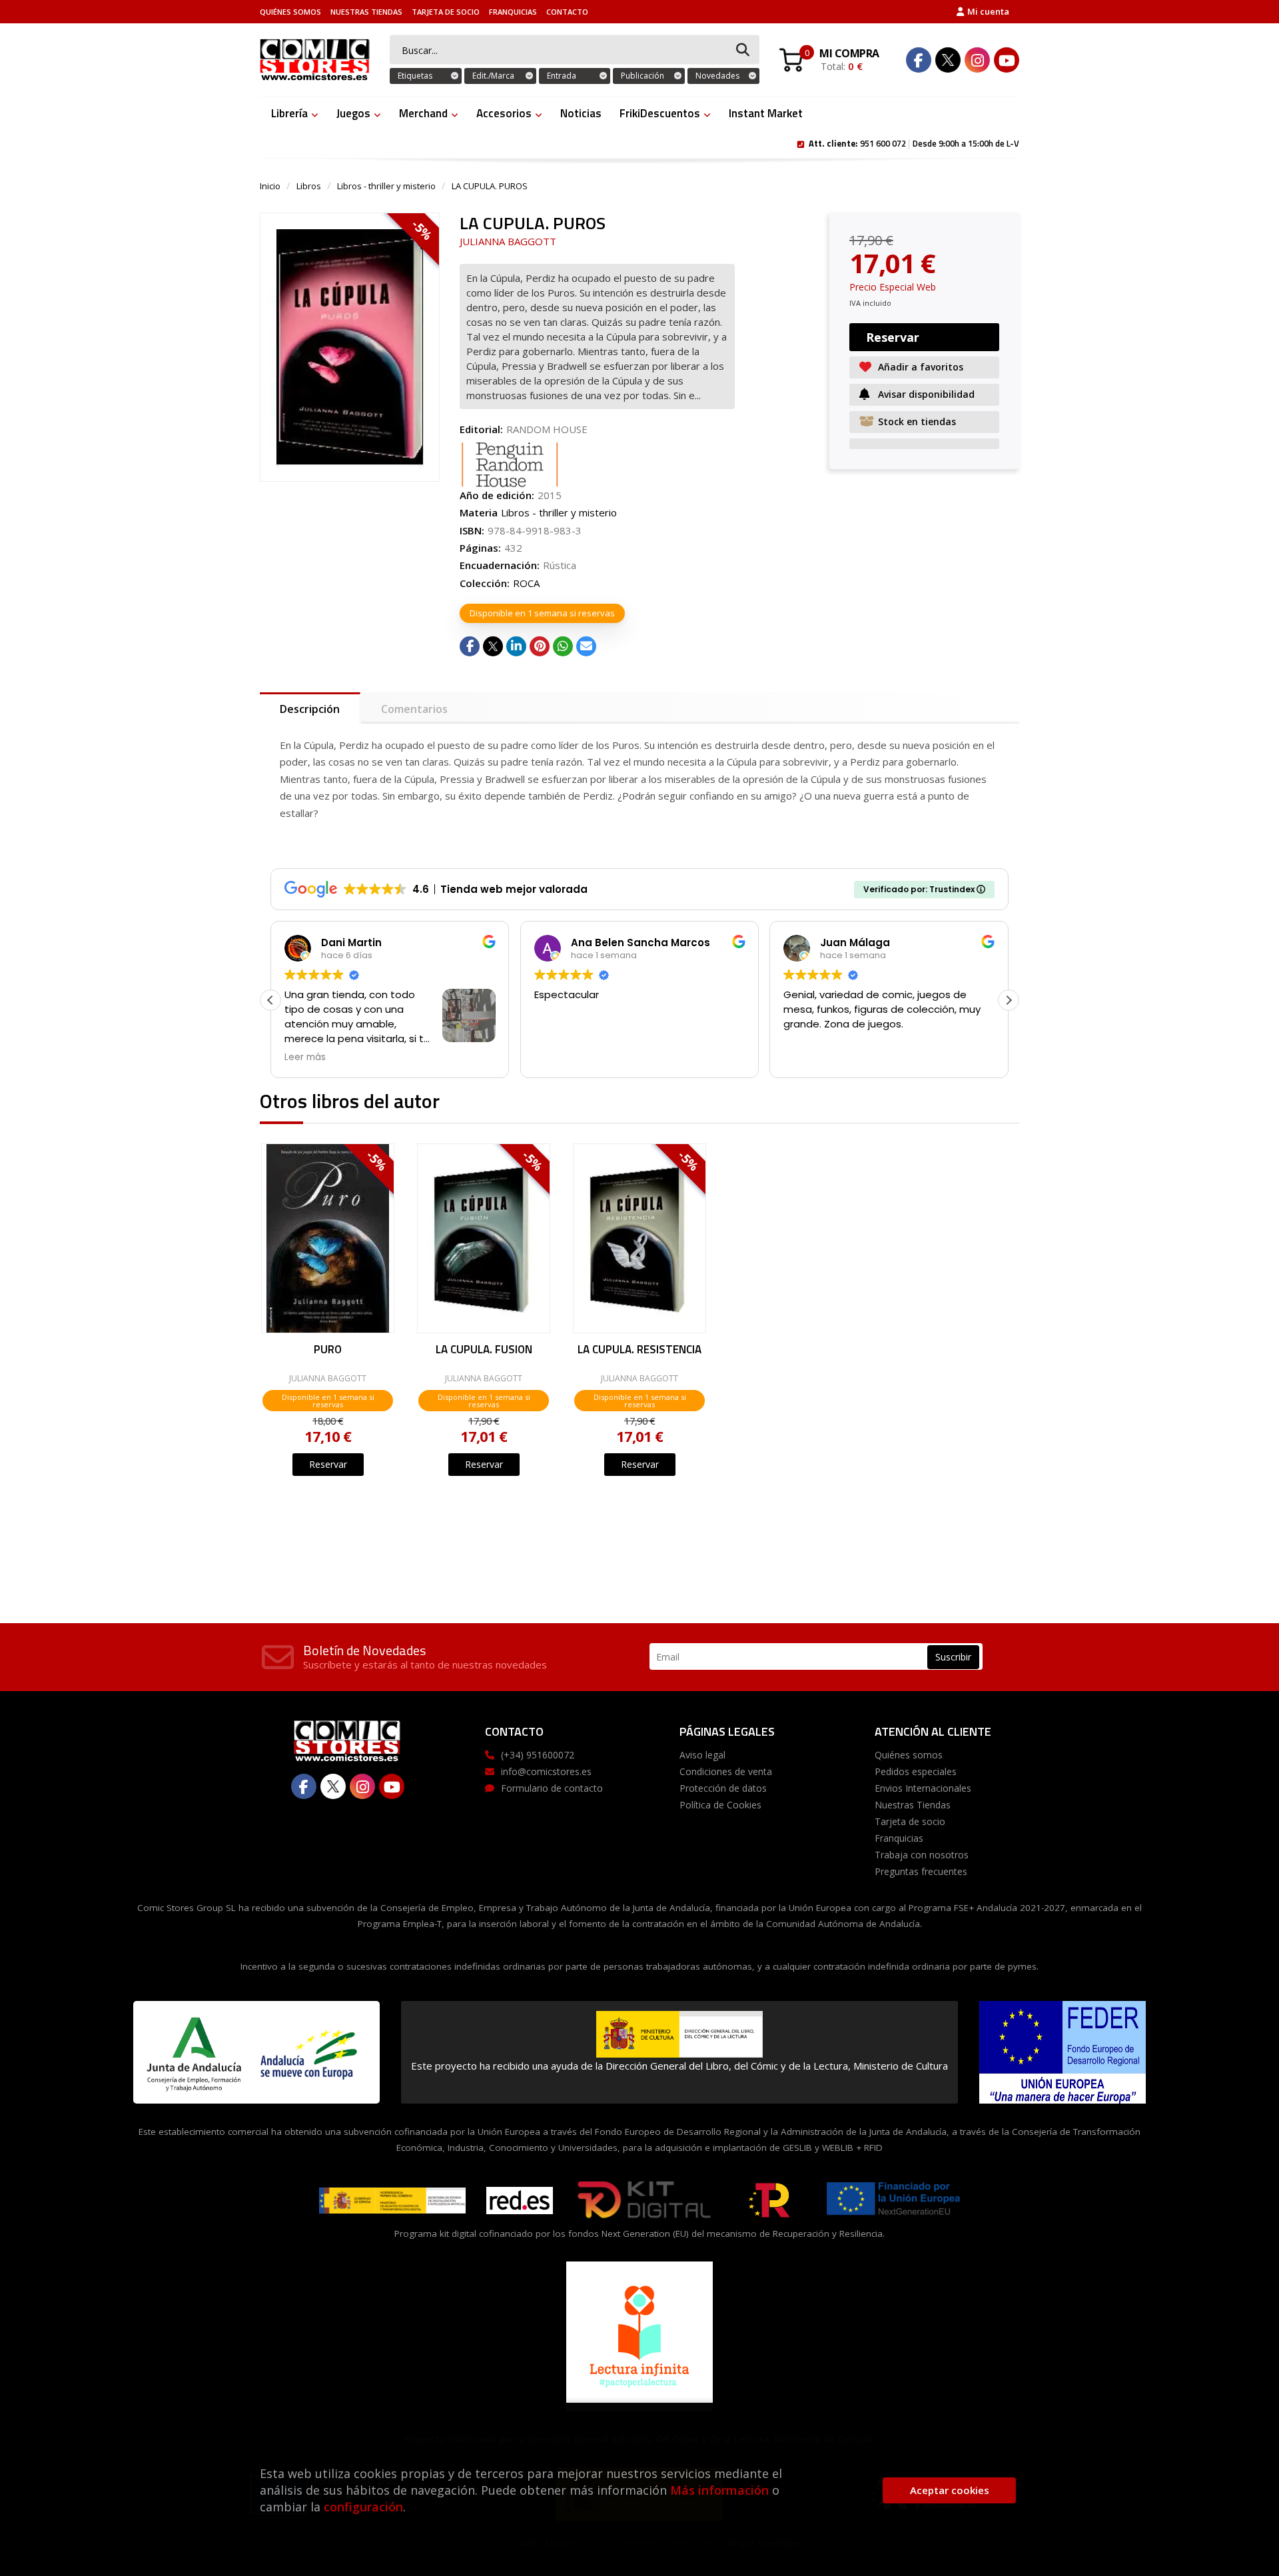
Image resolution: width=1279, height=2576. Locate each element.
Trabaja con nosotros (922, 1855)
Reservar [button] (893, 337)
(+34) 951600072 (538, 1755)
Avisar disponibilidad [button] (926, 394)
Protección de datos (723, 1788)
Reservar (328, 1464)
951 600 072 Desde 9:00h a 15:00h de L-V (914, 143)
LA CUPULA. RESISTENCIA (639, 1351)
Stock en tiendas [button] (917, 421)
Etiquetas (415, 76)
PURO (328, 1351)
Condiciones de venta (726, 1771)
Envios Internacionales (923, 1788)
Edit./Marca (493, 76)
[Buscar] (743, 50)
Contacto (567, 12)
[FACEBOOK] (919, 60)
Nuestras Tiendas (366, 12)
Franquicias (513, 12)
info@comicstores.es (546, 1771)
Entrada (562, 76)
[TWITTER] (948, 60)
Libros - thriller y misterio (386, 186)
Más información (719, 2490)
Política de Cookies (720, 1805)
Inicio (270, 186)
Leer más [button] (305, 1057)
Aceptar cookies (950, 2490)
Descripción (310, 709)
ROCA (526, 583)
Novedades (717, 76)
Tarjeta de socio (446, 12)
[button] (1009, 1000)
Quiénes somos (290, 12)
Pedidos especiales (916, 1771)
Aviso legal (702, 1755)
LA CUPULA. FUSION (484, 1351)
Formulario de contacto (552, 1788)
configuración (363, 2507)
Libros (309, 186)
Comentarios (414, 709)
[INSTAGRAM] (977, 60)
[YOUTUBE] (1007, 60)
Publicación (642, 76)
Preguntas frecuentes (921, 1871)
